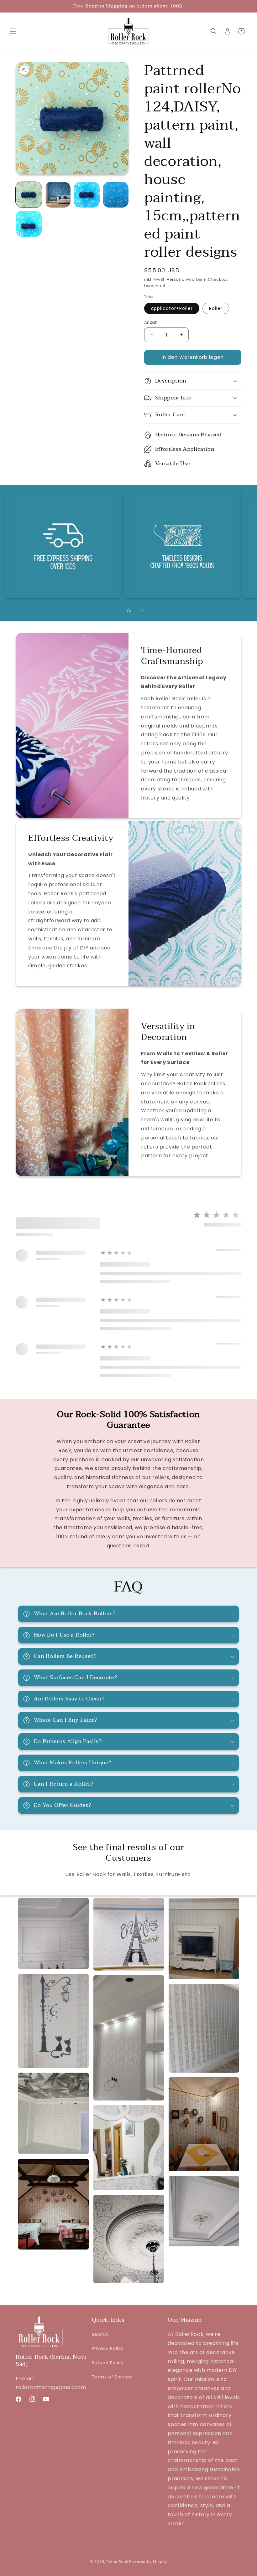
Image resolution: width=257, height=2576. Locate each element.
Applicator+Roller (172, 308)
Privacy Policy (108, 2348)
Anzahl (151, 322)
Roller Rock (117, 2562)
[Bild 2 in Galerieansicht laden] (58, 195)
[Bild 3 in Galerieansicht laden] (87, 195)
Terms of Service (112, 2377)
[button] (13, 31)
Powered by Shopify (148, 2562)
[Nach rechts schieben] (142, 611)
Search (100, 2334)
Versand (176, 279)
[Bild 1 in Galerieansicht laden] (29, 195)
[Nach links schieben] (115, 611)
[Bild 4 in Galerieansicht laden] (116, 195)
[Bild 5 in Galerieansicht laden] (29, 224)
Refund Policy (108, 2363)
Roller (216, 308)
